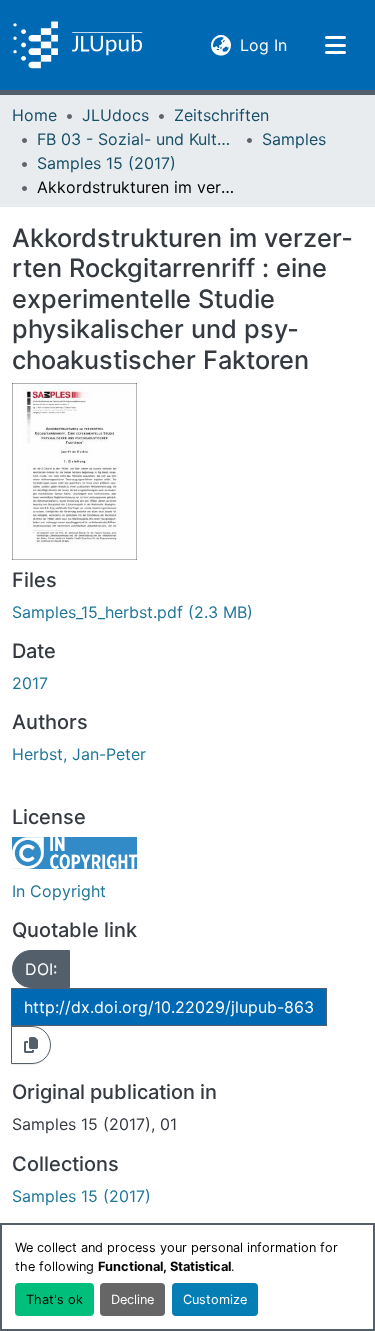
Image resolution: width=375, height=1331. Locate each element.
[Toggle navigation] (335, 45)
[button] (77, 45)
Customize (215, 1299)
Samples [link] (294, 139)
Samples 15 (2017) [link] (106, 163)
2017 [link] (30, 683)
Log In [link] (263, 44)
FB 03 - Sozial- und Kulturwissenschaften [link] (137, 139)
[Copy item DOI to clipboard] (31, 1045)
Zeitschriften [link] (221, 115)
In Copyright (59, 891)
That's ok (54, 1299)
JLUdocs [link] (115, 115)
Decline (132, 1299)
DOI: (41, 969)
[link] (187, 612)
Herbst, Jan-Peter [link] (79, 754)
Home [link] (34, 115)
